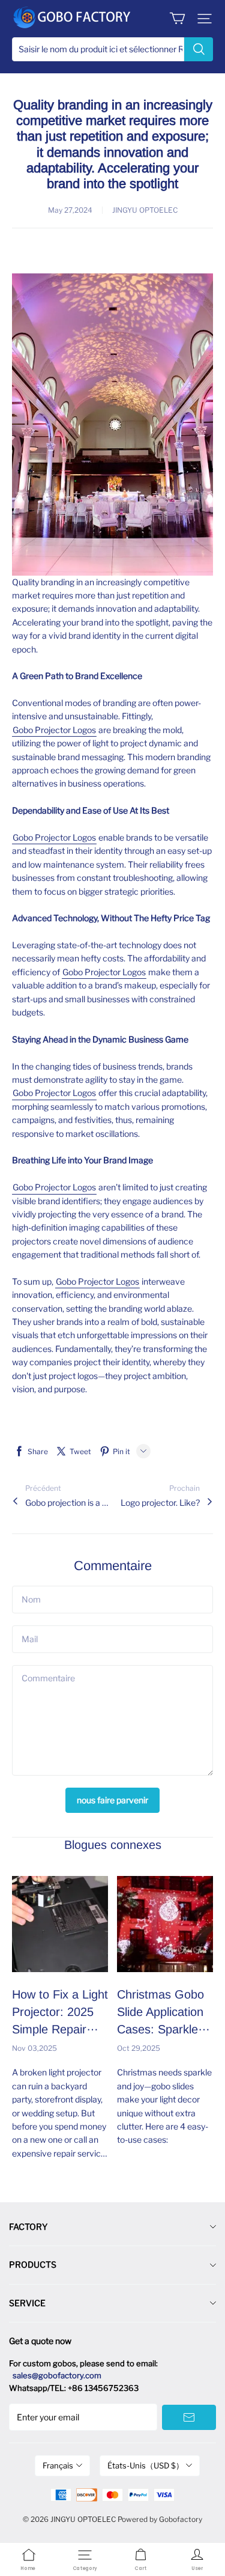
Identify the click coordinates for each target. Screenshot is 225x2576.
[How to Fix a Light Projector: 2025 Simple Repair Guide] (60, 1924)
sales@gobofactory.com (57, 2375)
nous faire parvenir (112, 1800)
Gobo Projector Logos (54, 730)
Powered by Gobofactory (160, 2519)
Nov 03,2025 (34, 2048)
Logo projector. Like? (160, 1503)
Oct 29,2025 (139, 2048)
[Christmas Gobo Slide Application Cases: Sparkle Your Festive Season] (165, 1924)
